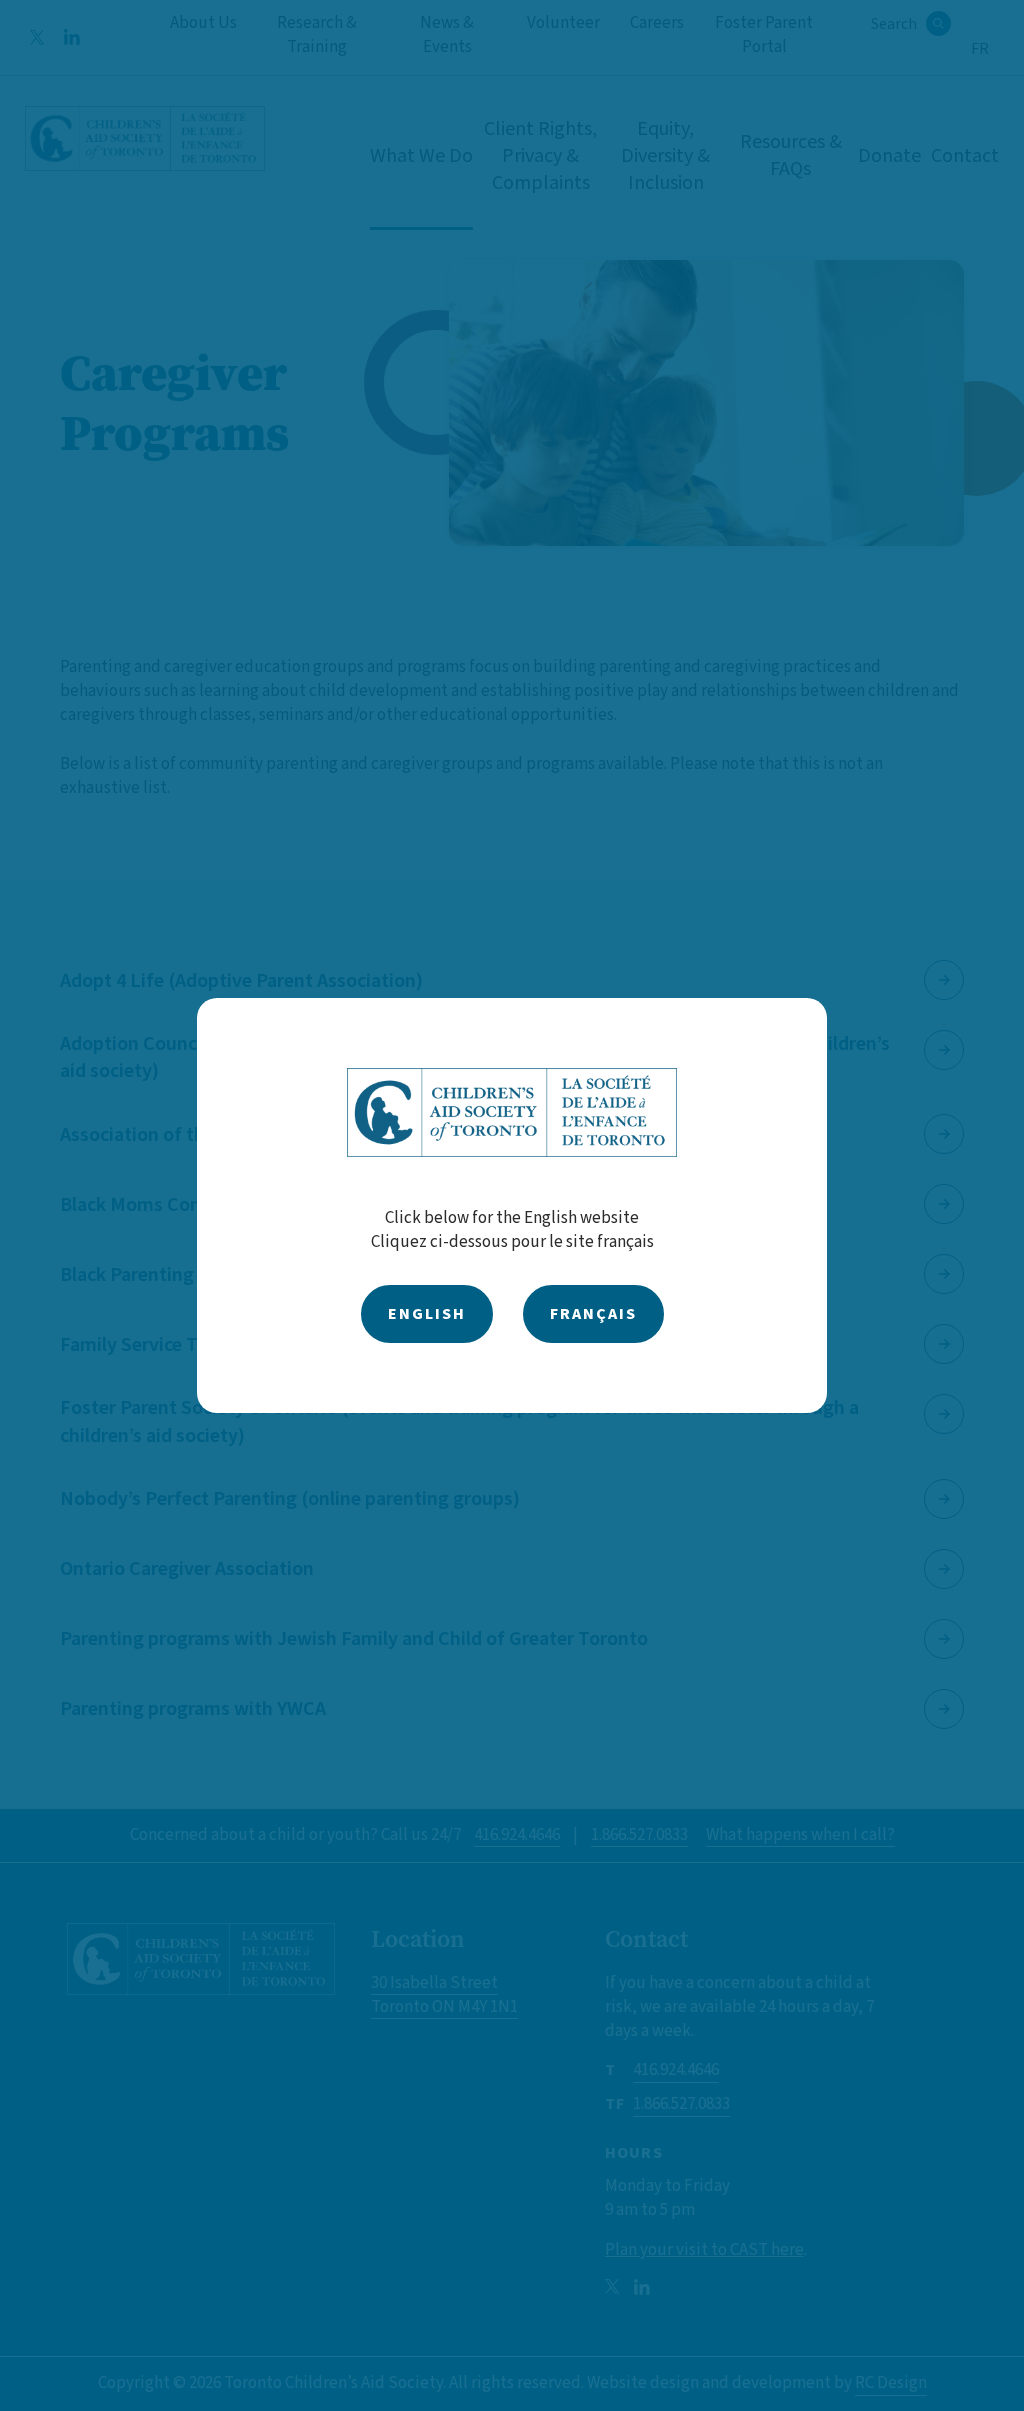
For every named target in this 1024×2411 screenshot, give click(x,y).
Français (593, 1314)
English (427, 1314)
